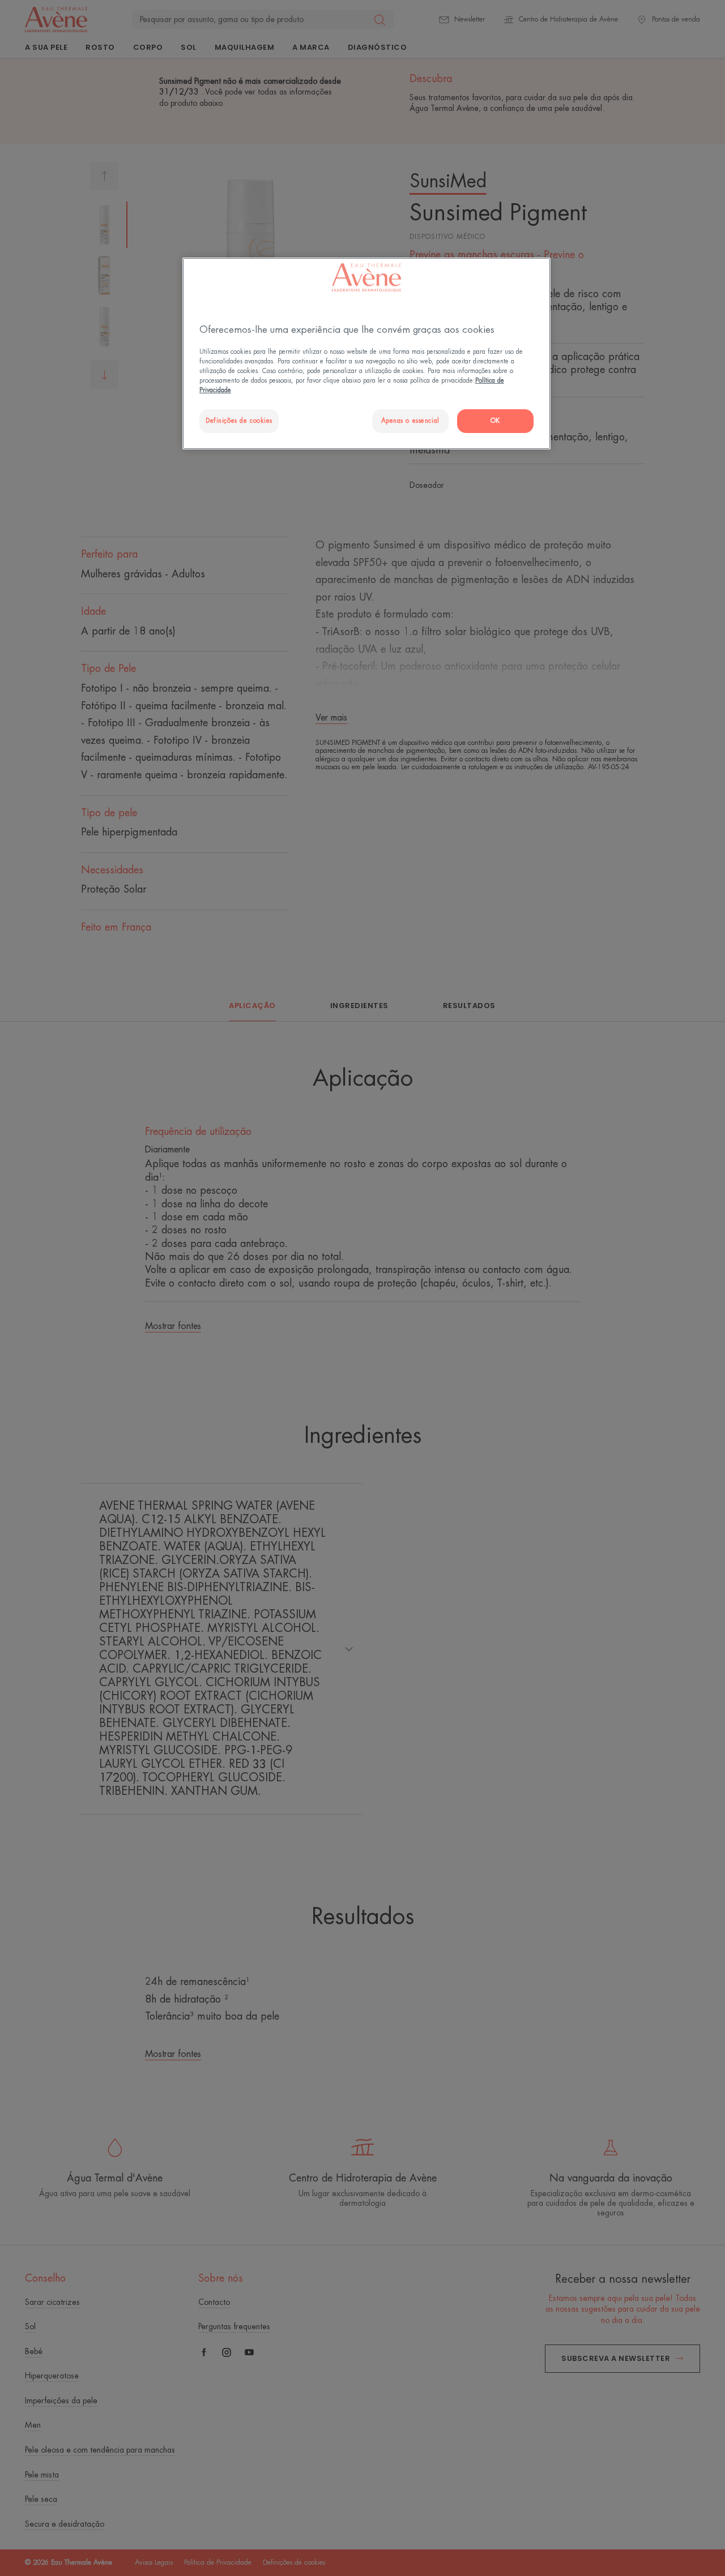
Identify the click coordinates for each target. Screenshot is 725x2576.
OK (495, 421)
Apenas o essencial (410, 421)
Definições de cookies (239, 421)
